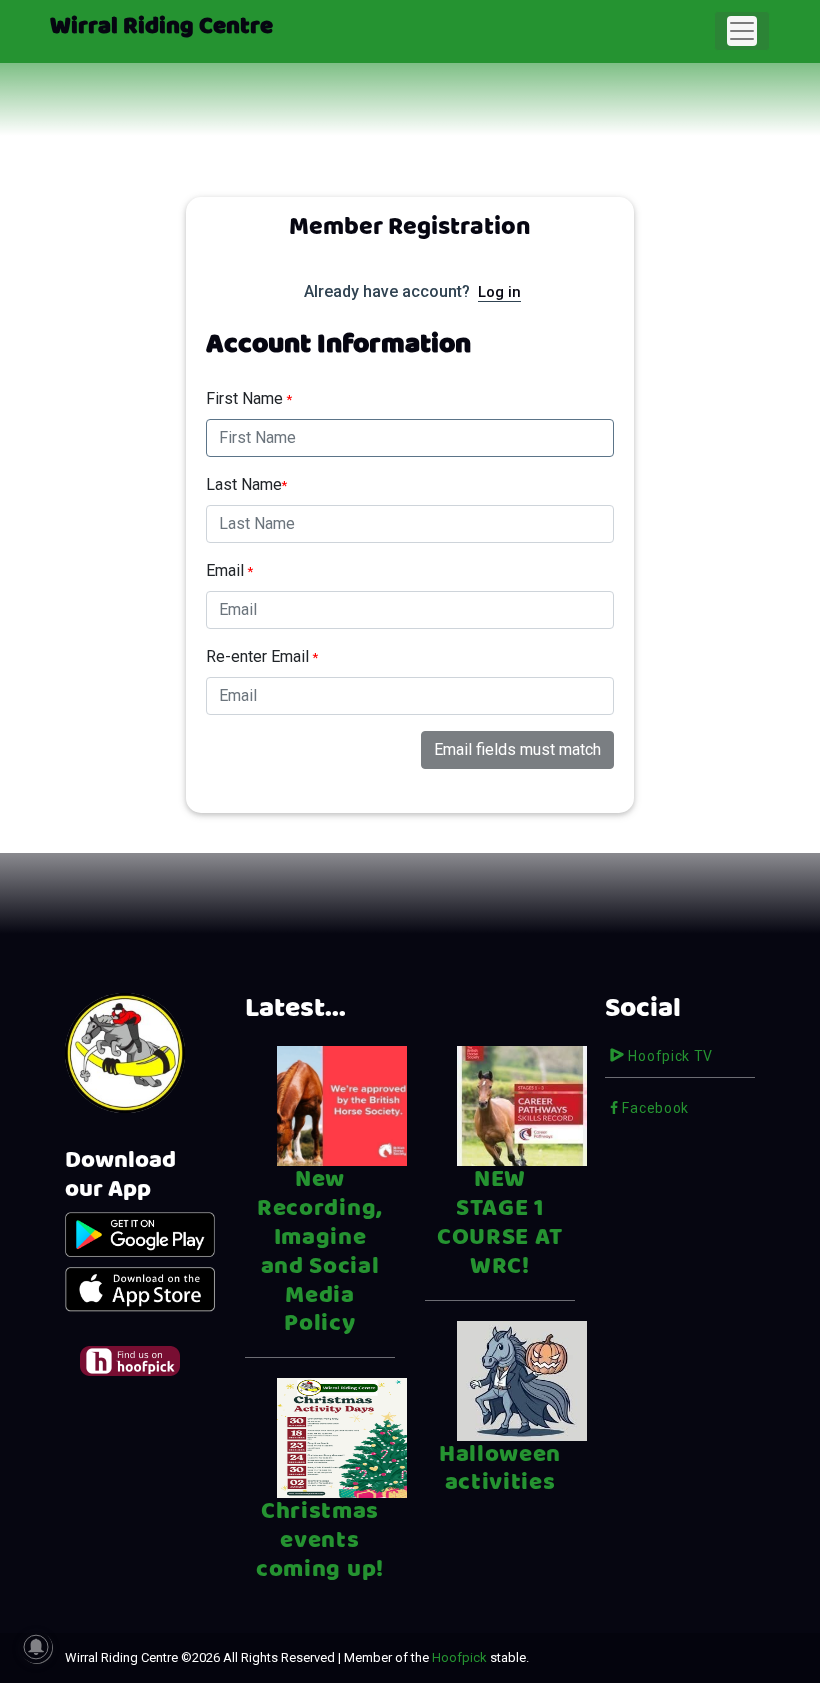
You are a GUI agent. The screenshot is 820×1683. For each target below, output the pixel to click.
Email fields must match (517, 749)
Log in (499, 292)
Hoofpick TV (669, 1056)
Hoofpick (459, 1657)
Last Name (246, 484)
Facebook (654, 1108)
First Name (249, 398)
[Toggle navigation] (742, 31)
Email (229, 570)
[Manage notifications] (36, 1647)
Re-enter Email (262, 656)
